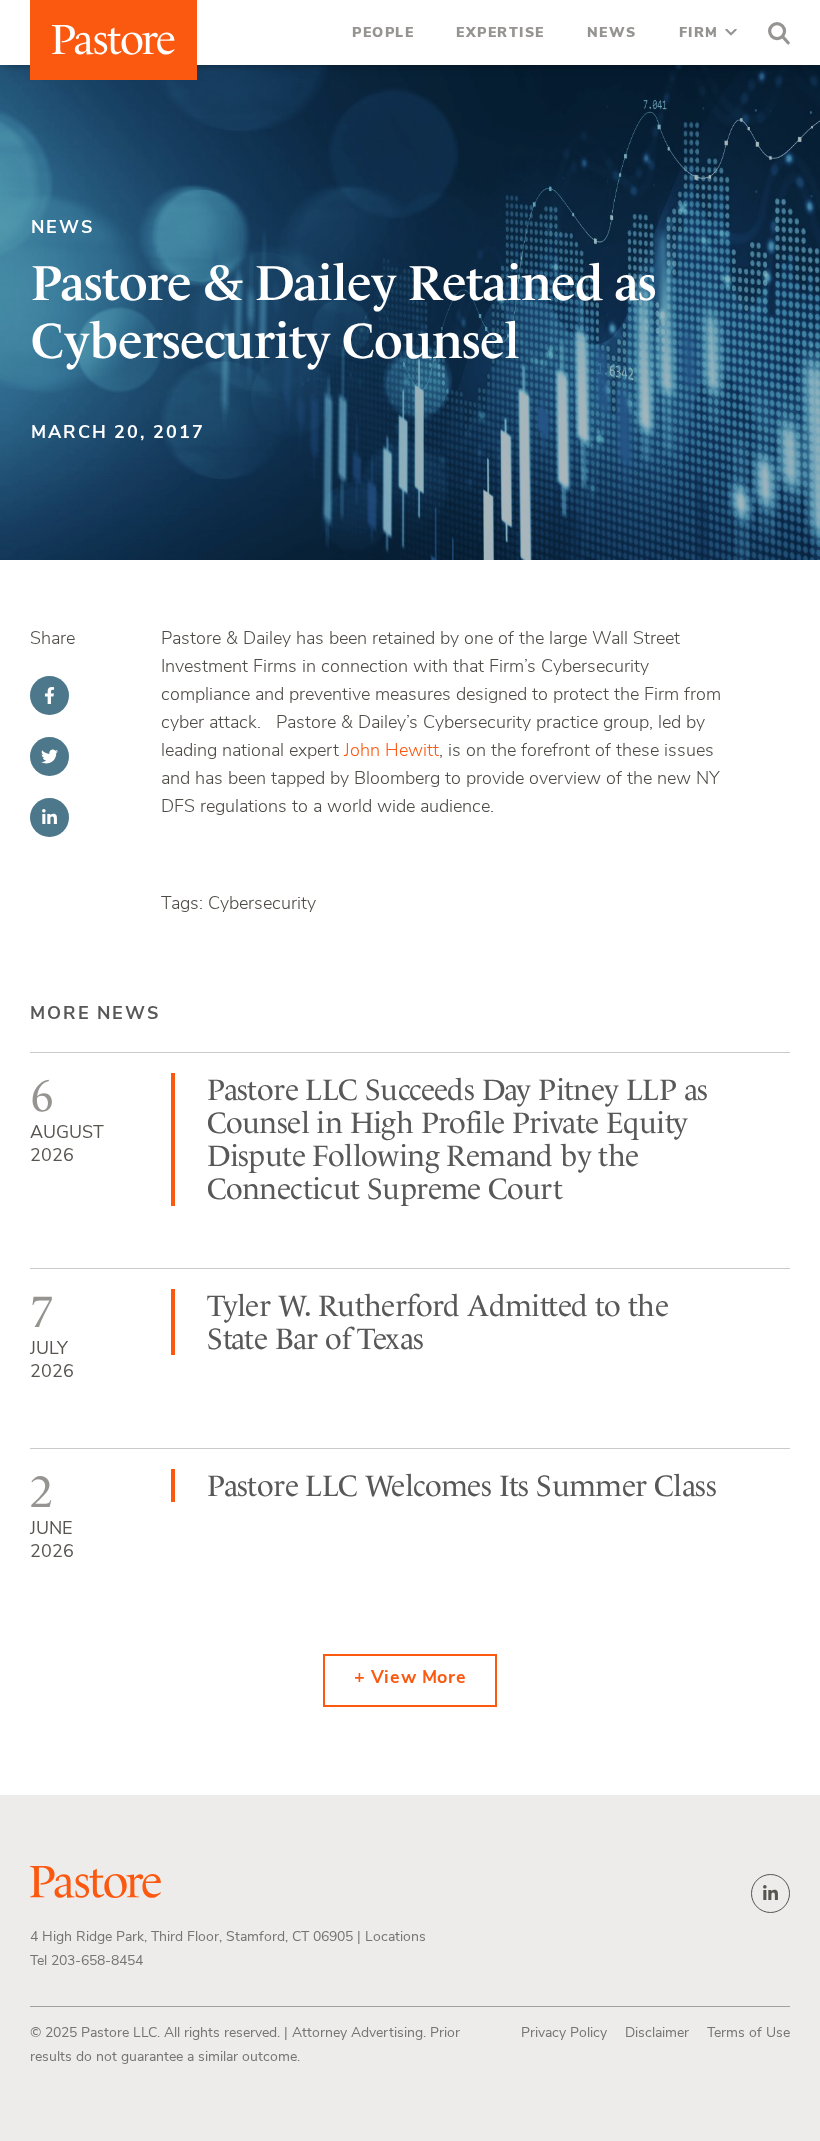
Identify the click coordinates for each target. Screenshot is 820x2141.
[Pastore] (113, 40)
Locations (395, 1937)
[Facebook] (49, 695)
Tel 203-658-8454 (86, 1961)
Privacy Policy (564, 2033)
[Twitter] (49, 756)
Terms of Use (748, 2033)
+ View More (410, 1679)
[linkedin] (770, 1893)
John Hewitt (391, 752)
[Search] (774, 36)
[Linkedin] (49, 817)
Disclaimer (657, 2033)
